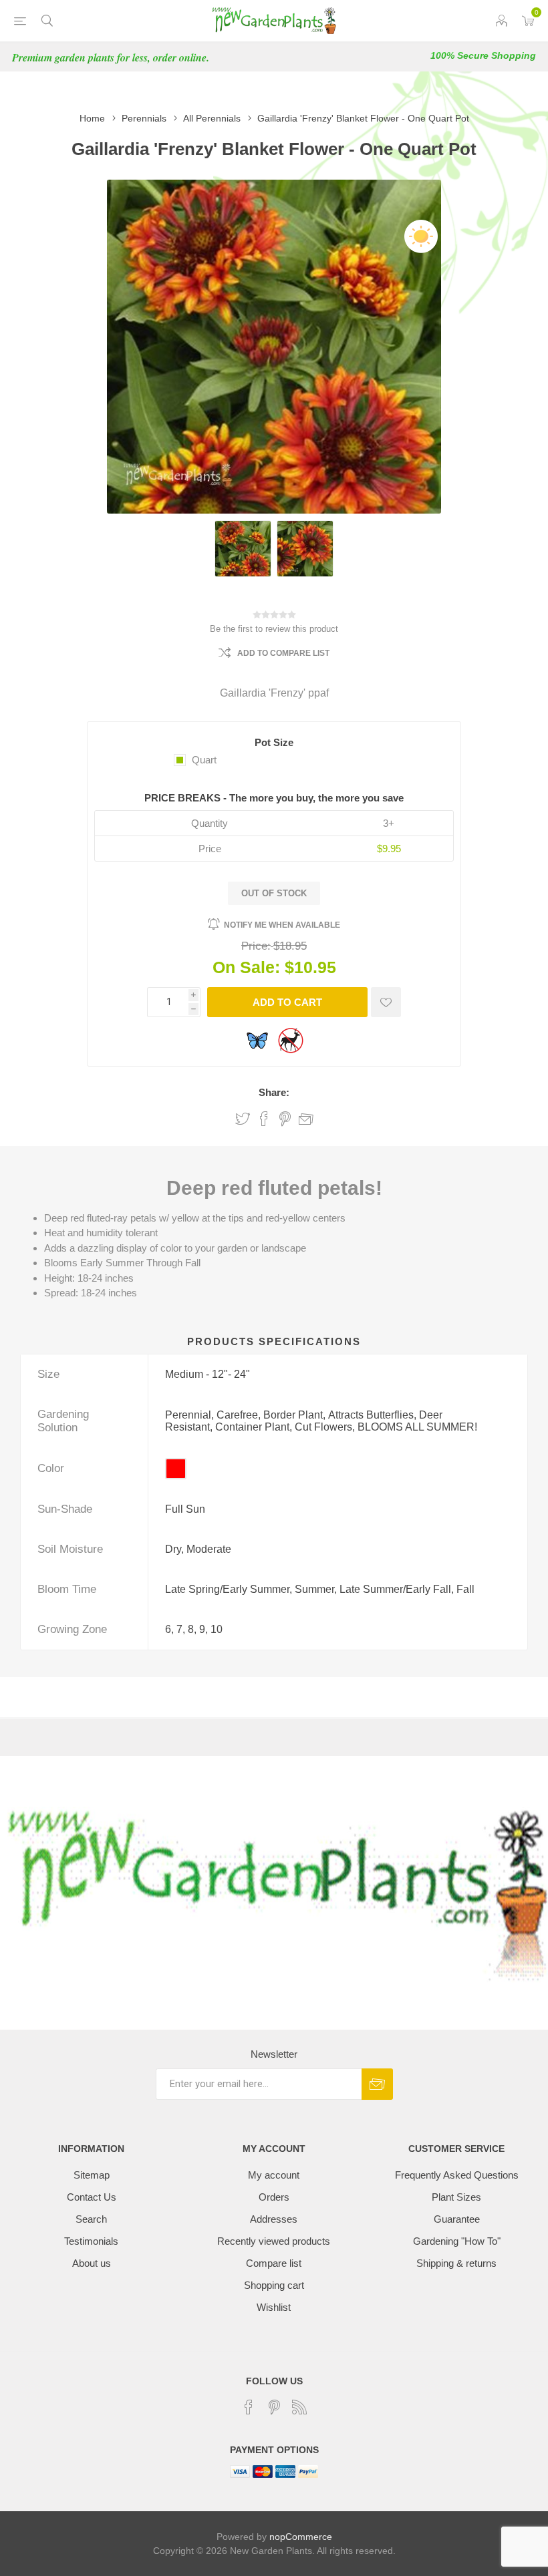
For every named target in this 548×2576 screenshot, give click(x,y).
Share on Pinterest (285, 1119)
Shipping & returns (456, 2263)
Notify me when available (282, 925)
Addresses (274, 2219)
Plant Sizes (456, 2197)
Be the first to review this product (274, 629)
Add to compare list (283, 653)
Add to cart (287, 1002)
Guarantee (457, 2219)
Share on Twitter (243, 1119)
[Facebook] (249, 2407)
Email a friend (306, 1119)
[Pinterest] (274, 2407)
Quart (204, 760)
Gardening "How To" (457, 2241)
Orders (274, 2197)
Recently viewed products (274, 2241)
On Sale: (246, 967)
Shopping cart (274, 2285)
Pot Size (274, 742)
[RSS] (299, 2407)
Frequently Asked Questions (457, 2175)
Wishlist (274, 2307)
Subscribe (377, 2084)
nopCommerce (301, 2537)
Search (91, 2219)
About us (92, 2263)
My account (274, 2175)
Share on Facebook (264, 1119)
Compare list (274, 2263)
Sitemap (92, 2175)
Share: (274, 1092)
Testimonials (91, 2241)
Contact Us (92, 2197)
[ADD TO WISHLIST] (386, 1002)
